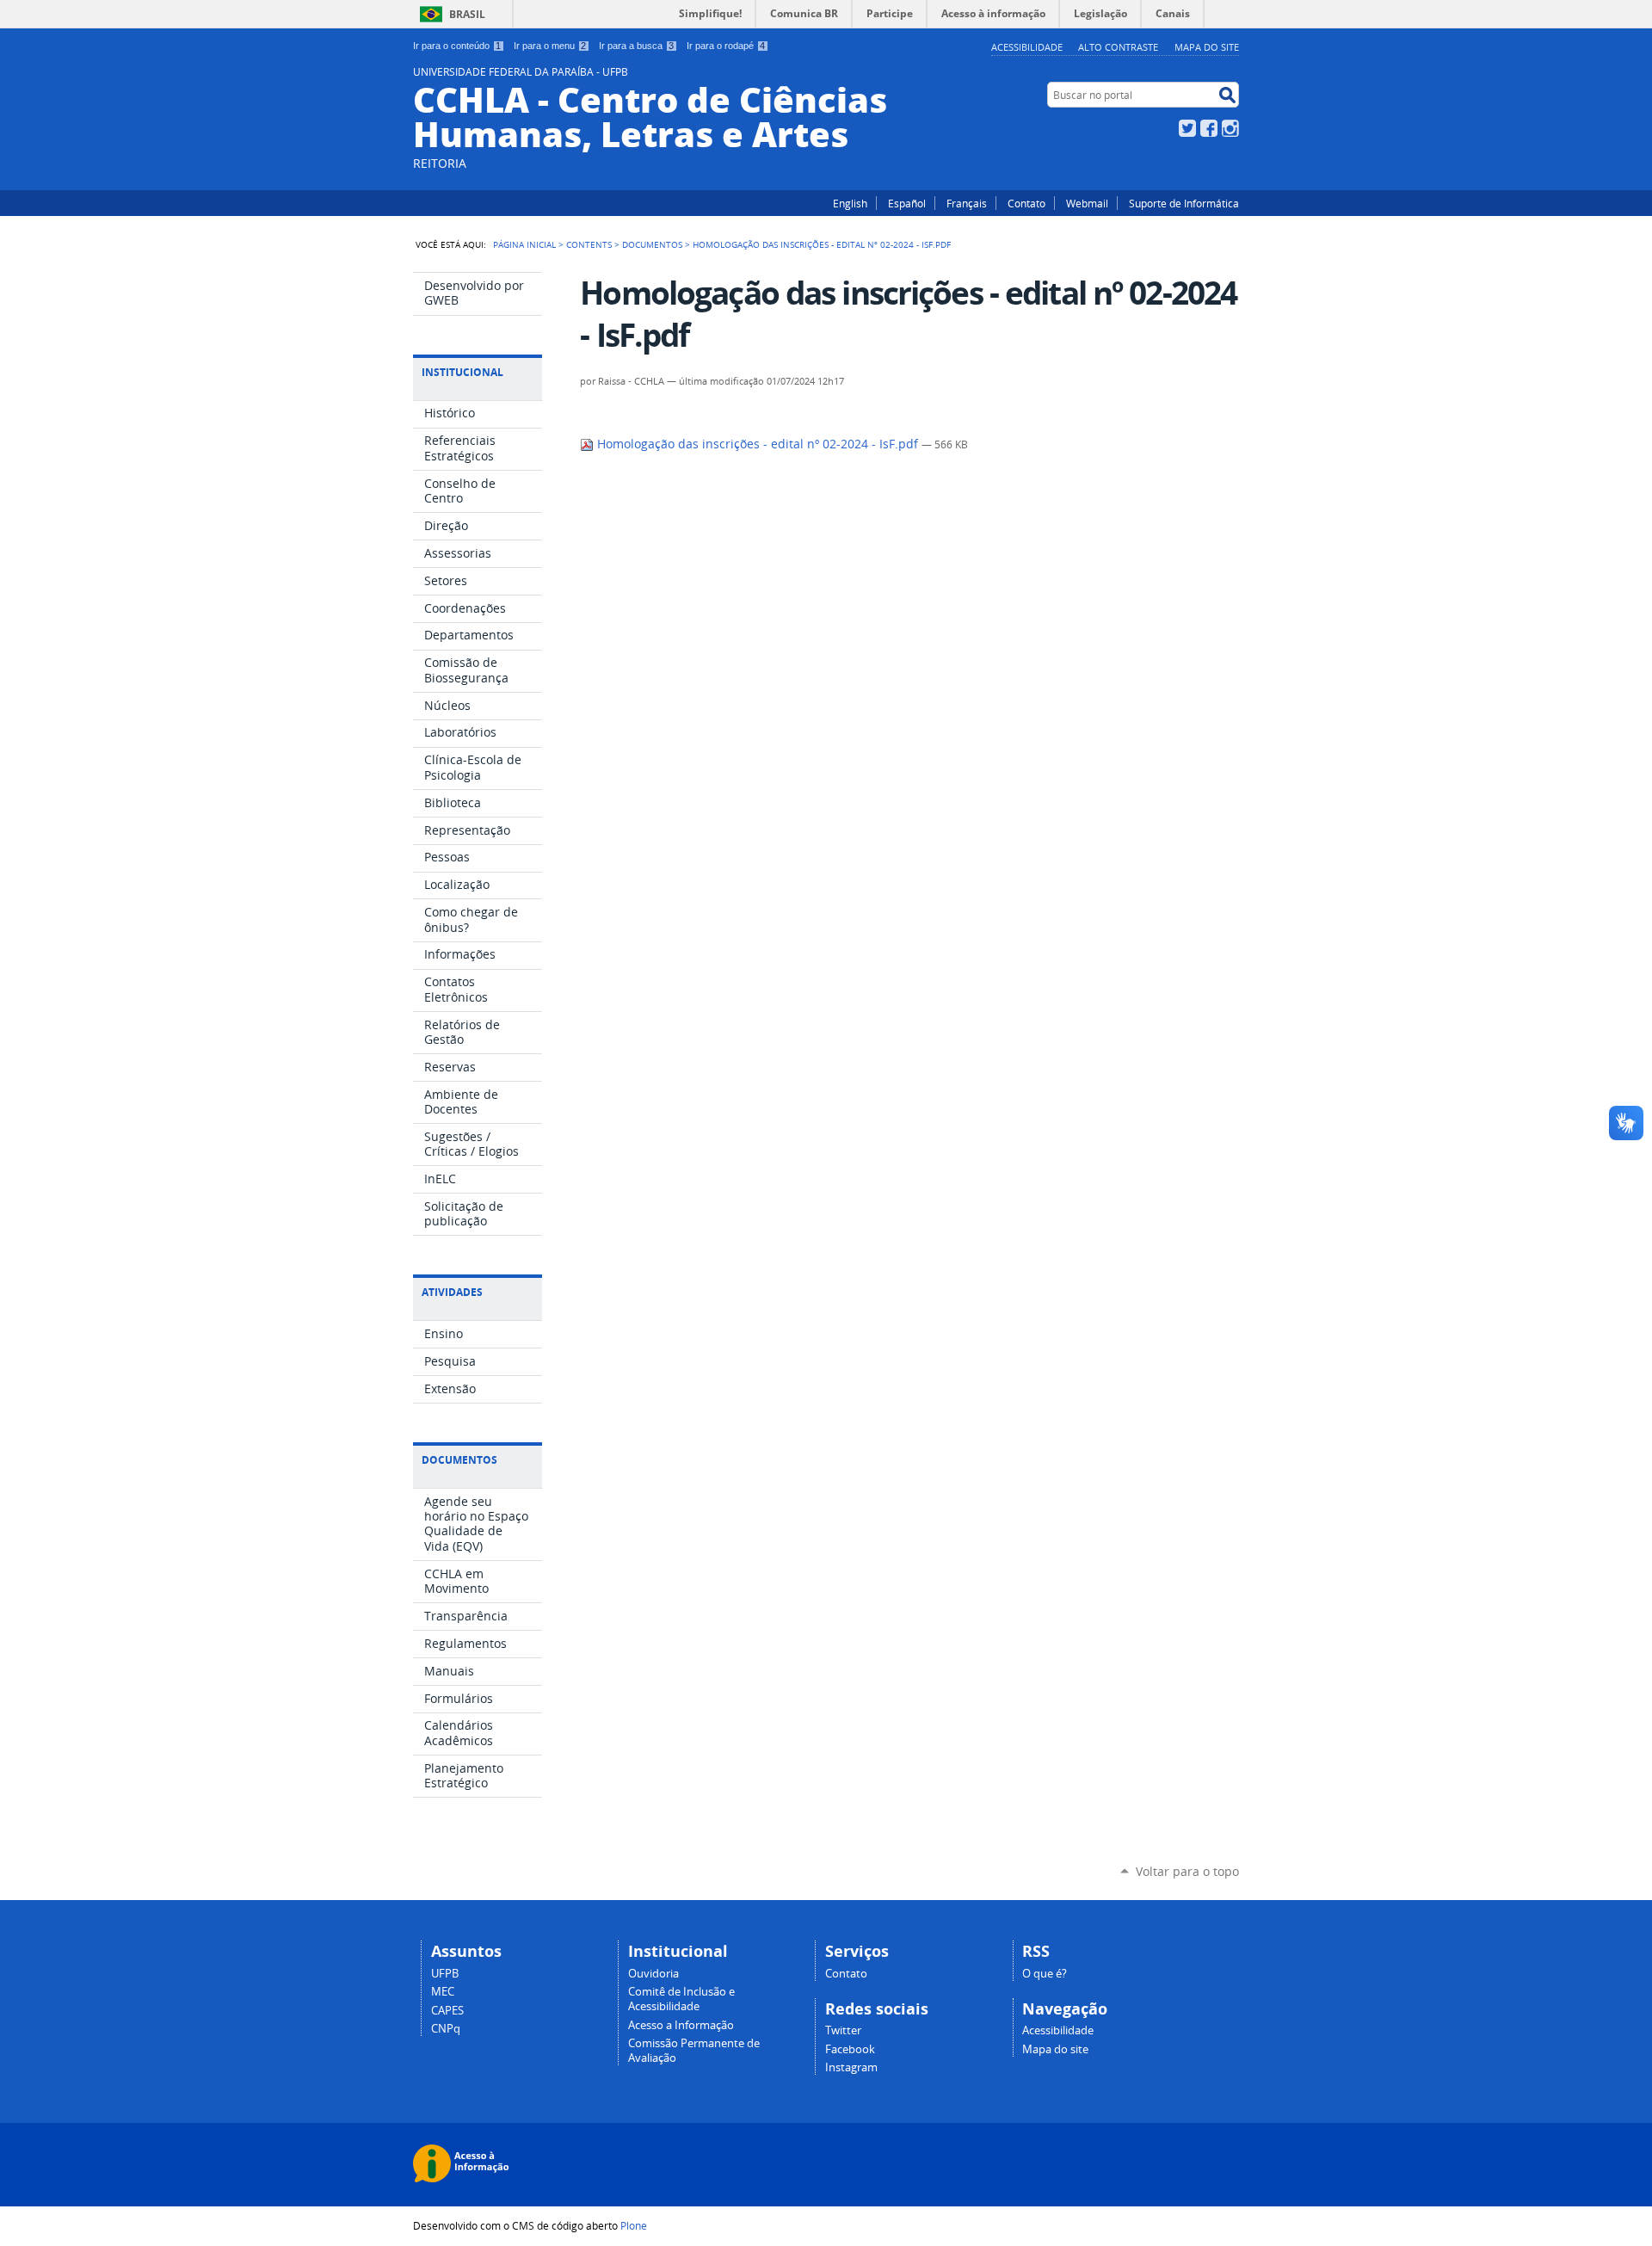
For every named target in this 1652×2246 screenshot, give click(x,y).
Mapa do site (1207, 47)
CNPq (446, 2029)
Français (967, 203)
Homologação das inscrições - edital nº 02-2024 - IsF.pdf (758, 444)
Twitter (1187, 128)
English (850, 203)
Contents (589, 244)
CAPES (447, 2011)
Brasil (467, 14)
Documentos (652, 244)
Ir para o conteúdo (457, 46)
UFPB (445, 1974)
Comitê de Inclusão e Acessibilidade (681, 1999)
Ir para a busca (636, 46)
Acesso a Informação (681, 2025)
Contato (1026, 203)
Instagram (1230, 128)
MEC (443, 1992)
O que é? (1045, 1974)
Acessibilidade (1027, 47)
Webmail (1087, 203)
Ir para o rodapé (726, 46)
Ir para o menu (550, 46)
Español (907, 203)
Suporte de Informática (1184, 203)
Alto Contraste (1118, 47)
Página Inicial (524, 244)
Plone (634, 2225)
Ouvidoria (653, 1974)
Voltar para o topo (1187, 1871)
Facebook (1209, 128)
